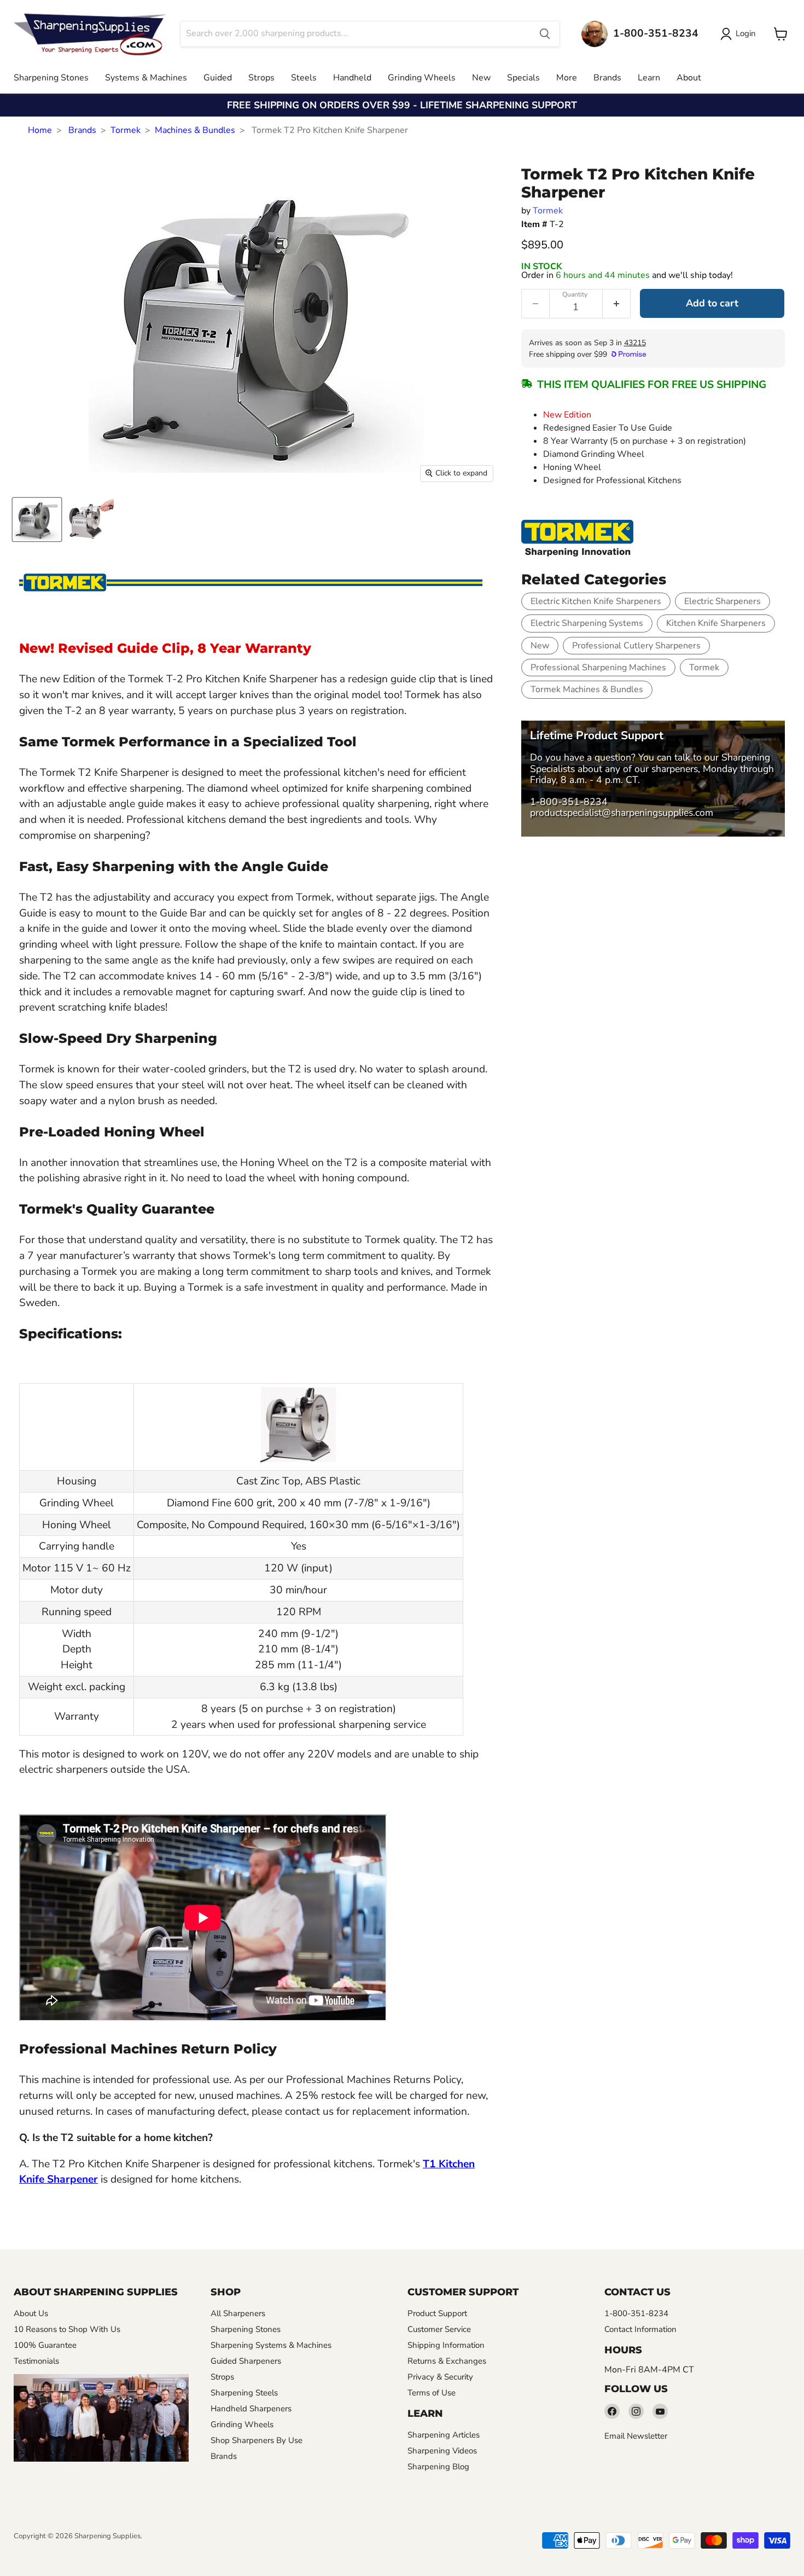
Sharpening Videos (442, 2451)
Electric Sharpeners (723, 601)
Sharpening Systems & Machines (271, 2345)
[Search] (545, 34)
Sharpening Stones (51, 78)
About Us (31, 2313)
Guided (218, 78)
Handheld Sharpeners (251, 2409)
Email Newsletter (636, 2436)
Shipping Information (446, 2345)
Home (40, 130)
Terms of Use (432, 2393)
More (567, 78)
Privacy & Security (440, 2377)
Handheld (352, 78)
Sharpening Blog (438, 2467)
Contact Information (640, 2329)
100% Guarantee (45, 2345)
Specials (523, 78)
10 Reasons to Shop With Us (67, 2329)
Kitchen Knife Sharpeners (716, 623)
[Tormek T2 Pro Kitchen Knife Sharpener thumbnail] (37, 520)
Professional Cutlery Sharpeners (636, 646)
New (481, 78)
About (689, 78)
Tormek (126, 130)
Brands (607, 78)
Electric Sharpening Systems (587, 623)
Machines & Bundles (195, 130)
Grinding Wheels (422, 78)
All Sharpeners (238, 2313)
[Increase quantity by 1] (617, 304)
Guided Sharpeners (246, 2361)
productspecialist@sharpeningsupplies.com (622, 813)
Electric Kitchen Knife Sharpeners (596, 601)
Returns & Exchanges (447, 2361)
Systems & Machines (146, 78)
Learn (649, 78)
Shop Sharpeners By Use (257, 2440)
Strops (261, 78)
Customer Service (439, 2329)
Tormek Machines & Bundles (587, 689)
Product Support (437, 2313)
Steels (304, 78)
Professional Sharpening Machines (598, 668)
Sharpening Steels (244, 2393)
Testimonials (36, 2361)
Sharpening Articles (444, 2435)
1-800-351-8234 (569, 802)
